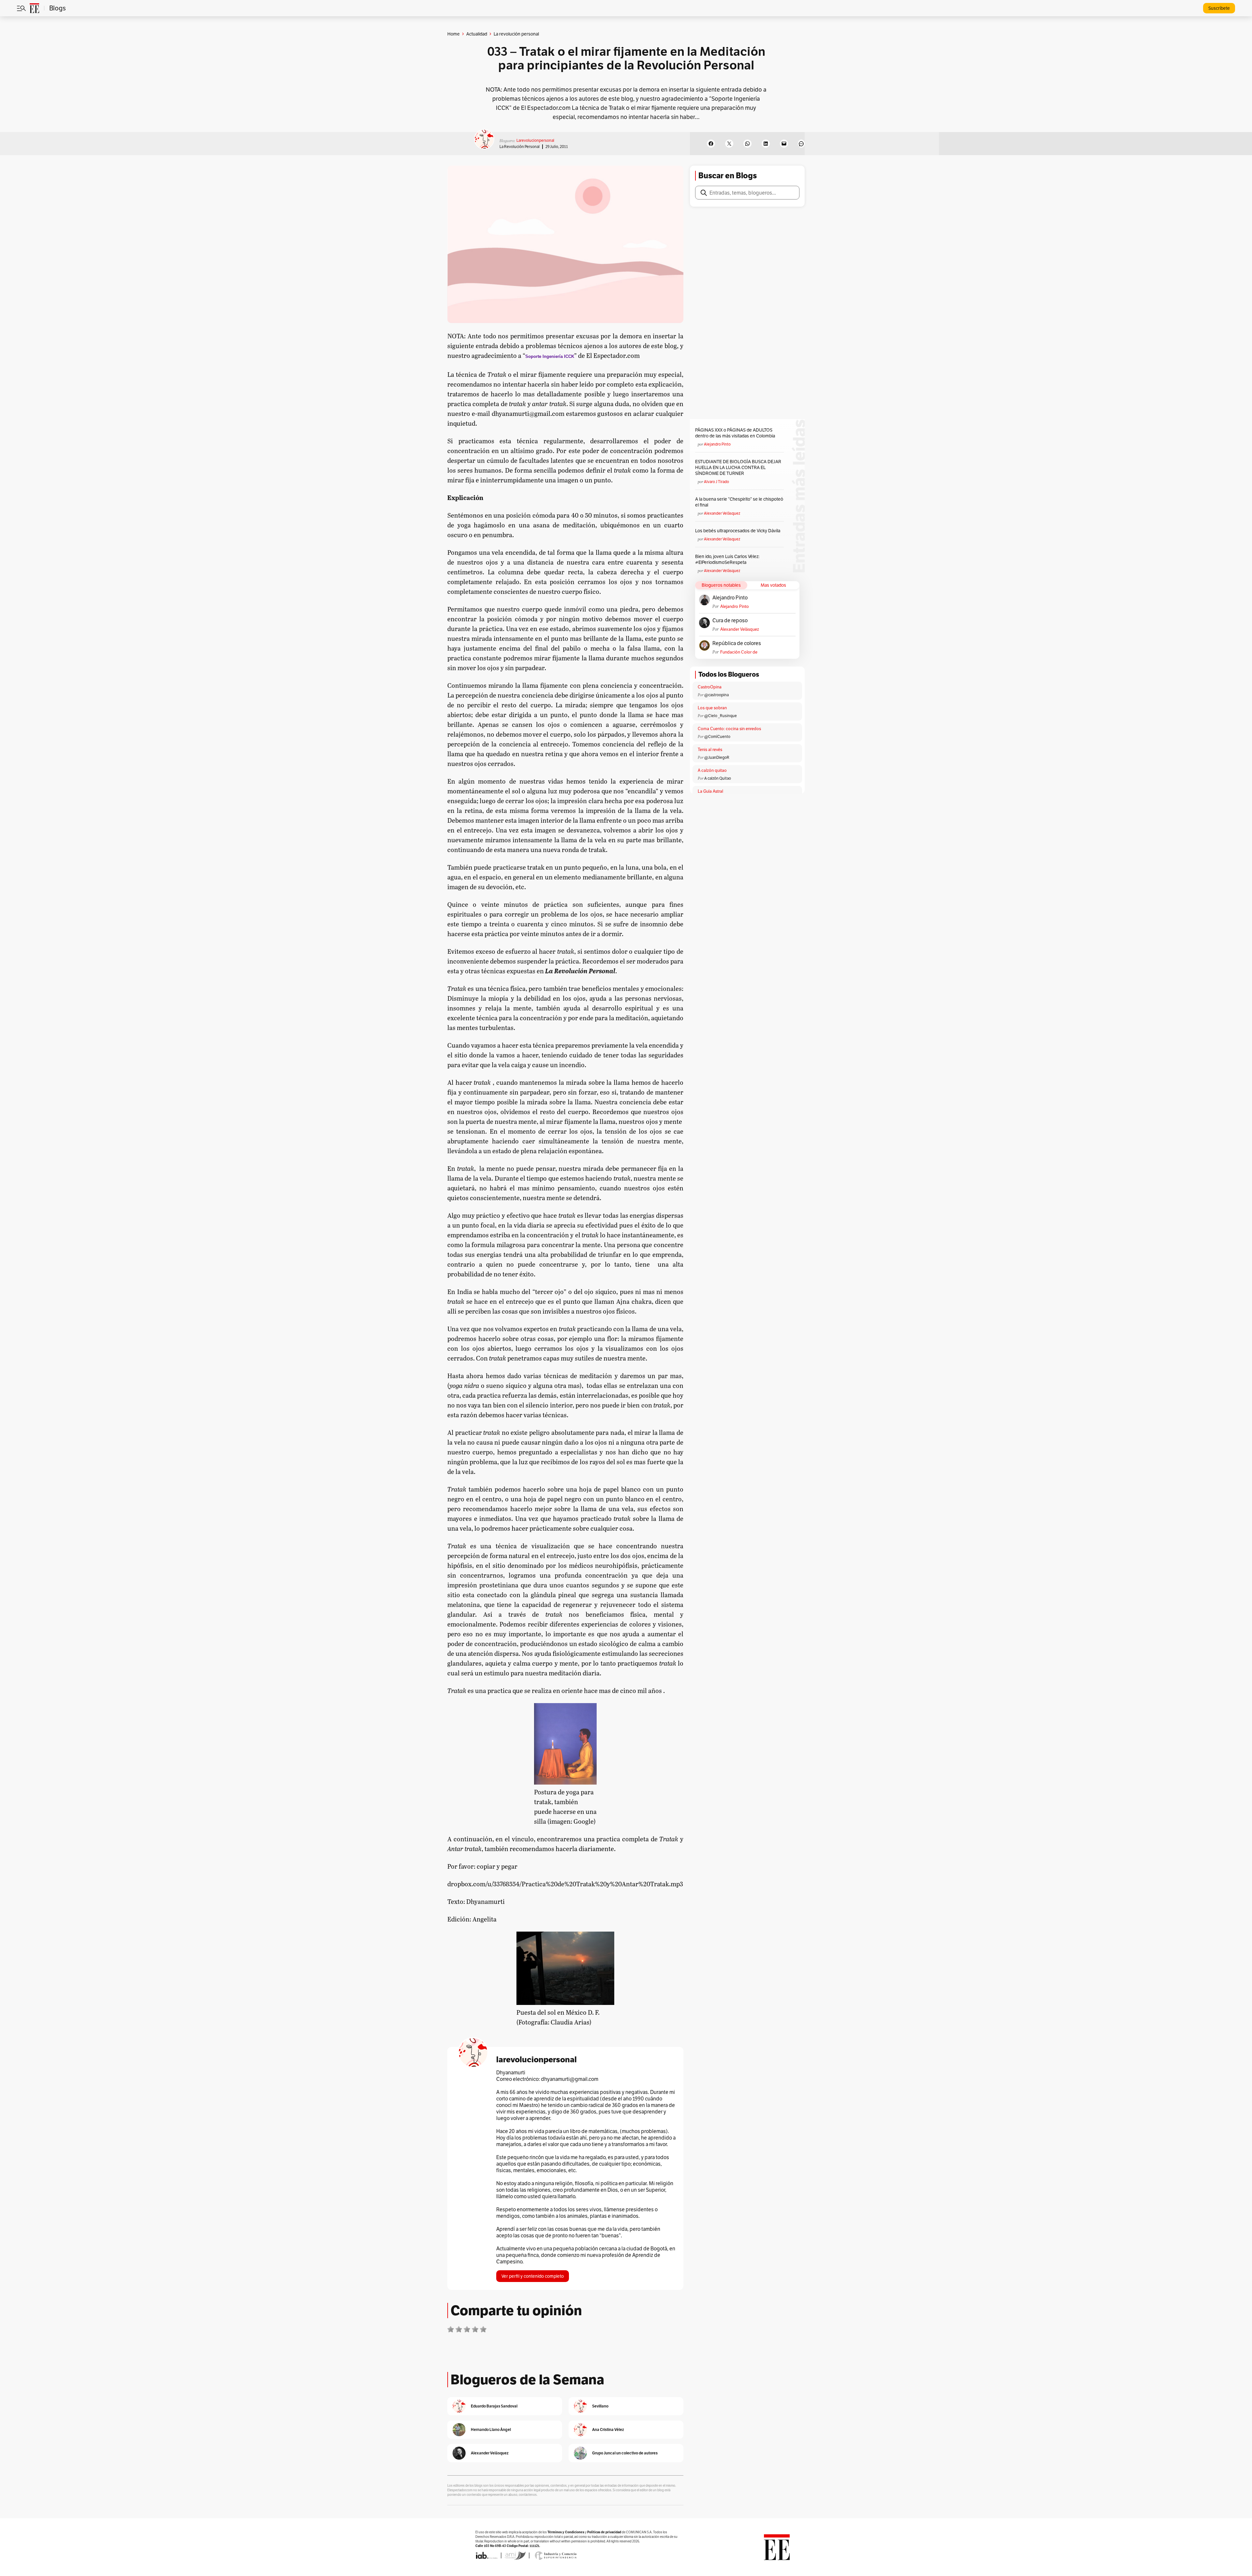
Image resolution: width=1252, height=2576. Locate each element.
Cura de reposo (730, 621)
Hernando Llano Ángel (491, 2429)
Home (454, 34)
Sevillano (600, 2406)
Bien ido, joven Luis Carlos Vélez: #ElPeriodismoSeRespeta (727, 559)
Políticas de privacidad (604, 2532)
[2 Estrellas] (459, 2329)
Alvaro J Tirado (716, 482)
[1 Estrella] (451, 2329)
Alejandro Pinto (717, 444)
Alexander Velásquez (722, 513)
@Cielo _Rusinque (721, 716)
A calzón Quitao (718, 778)
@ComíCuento (717, 736)
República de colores (737, 643)
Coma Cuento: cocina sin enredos (729, 729)
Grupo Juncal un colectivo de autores (625, 2453)
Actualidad (477, 34)
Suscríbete (1219, 8)
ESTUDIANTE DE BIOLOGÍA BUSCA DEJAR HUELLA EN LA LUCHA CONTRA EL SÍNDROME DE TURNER (738, 467)
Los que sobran (712, 708)
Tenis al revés (710, 750)
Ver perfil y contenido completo (533, 2276)
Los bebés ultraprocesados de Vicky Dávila (739, 531)
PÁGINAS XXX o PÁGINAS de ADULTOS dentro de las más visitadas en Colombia (735, 433)
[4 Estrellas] (475, 2329)
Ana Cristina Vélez (608, 2429)
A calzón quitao (712, 770)
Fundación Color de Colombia (739, 652)
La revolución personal (520, 147)
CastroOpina (710, 687)
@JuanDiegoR (717, 757)
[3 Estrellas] (467, 2329)
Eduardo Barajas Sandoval (494, 2406)
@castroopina (716, 695)
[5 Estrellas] (483, 2329)
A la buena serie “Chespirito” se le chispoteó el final (739, 502)
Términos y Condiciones (566, 2532)
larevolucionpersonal (535, 140)
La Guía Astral (710, 791)
